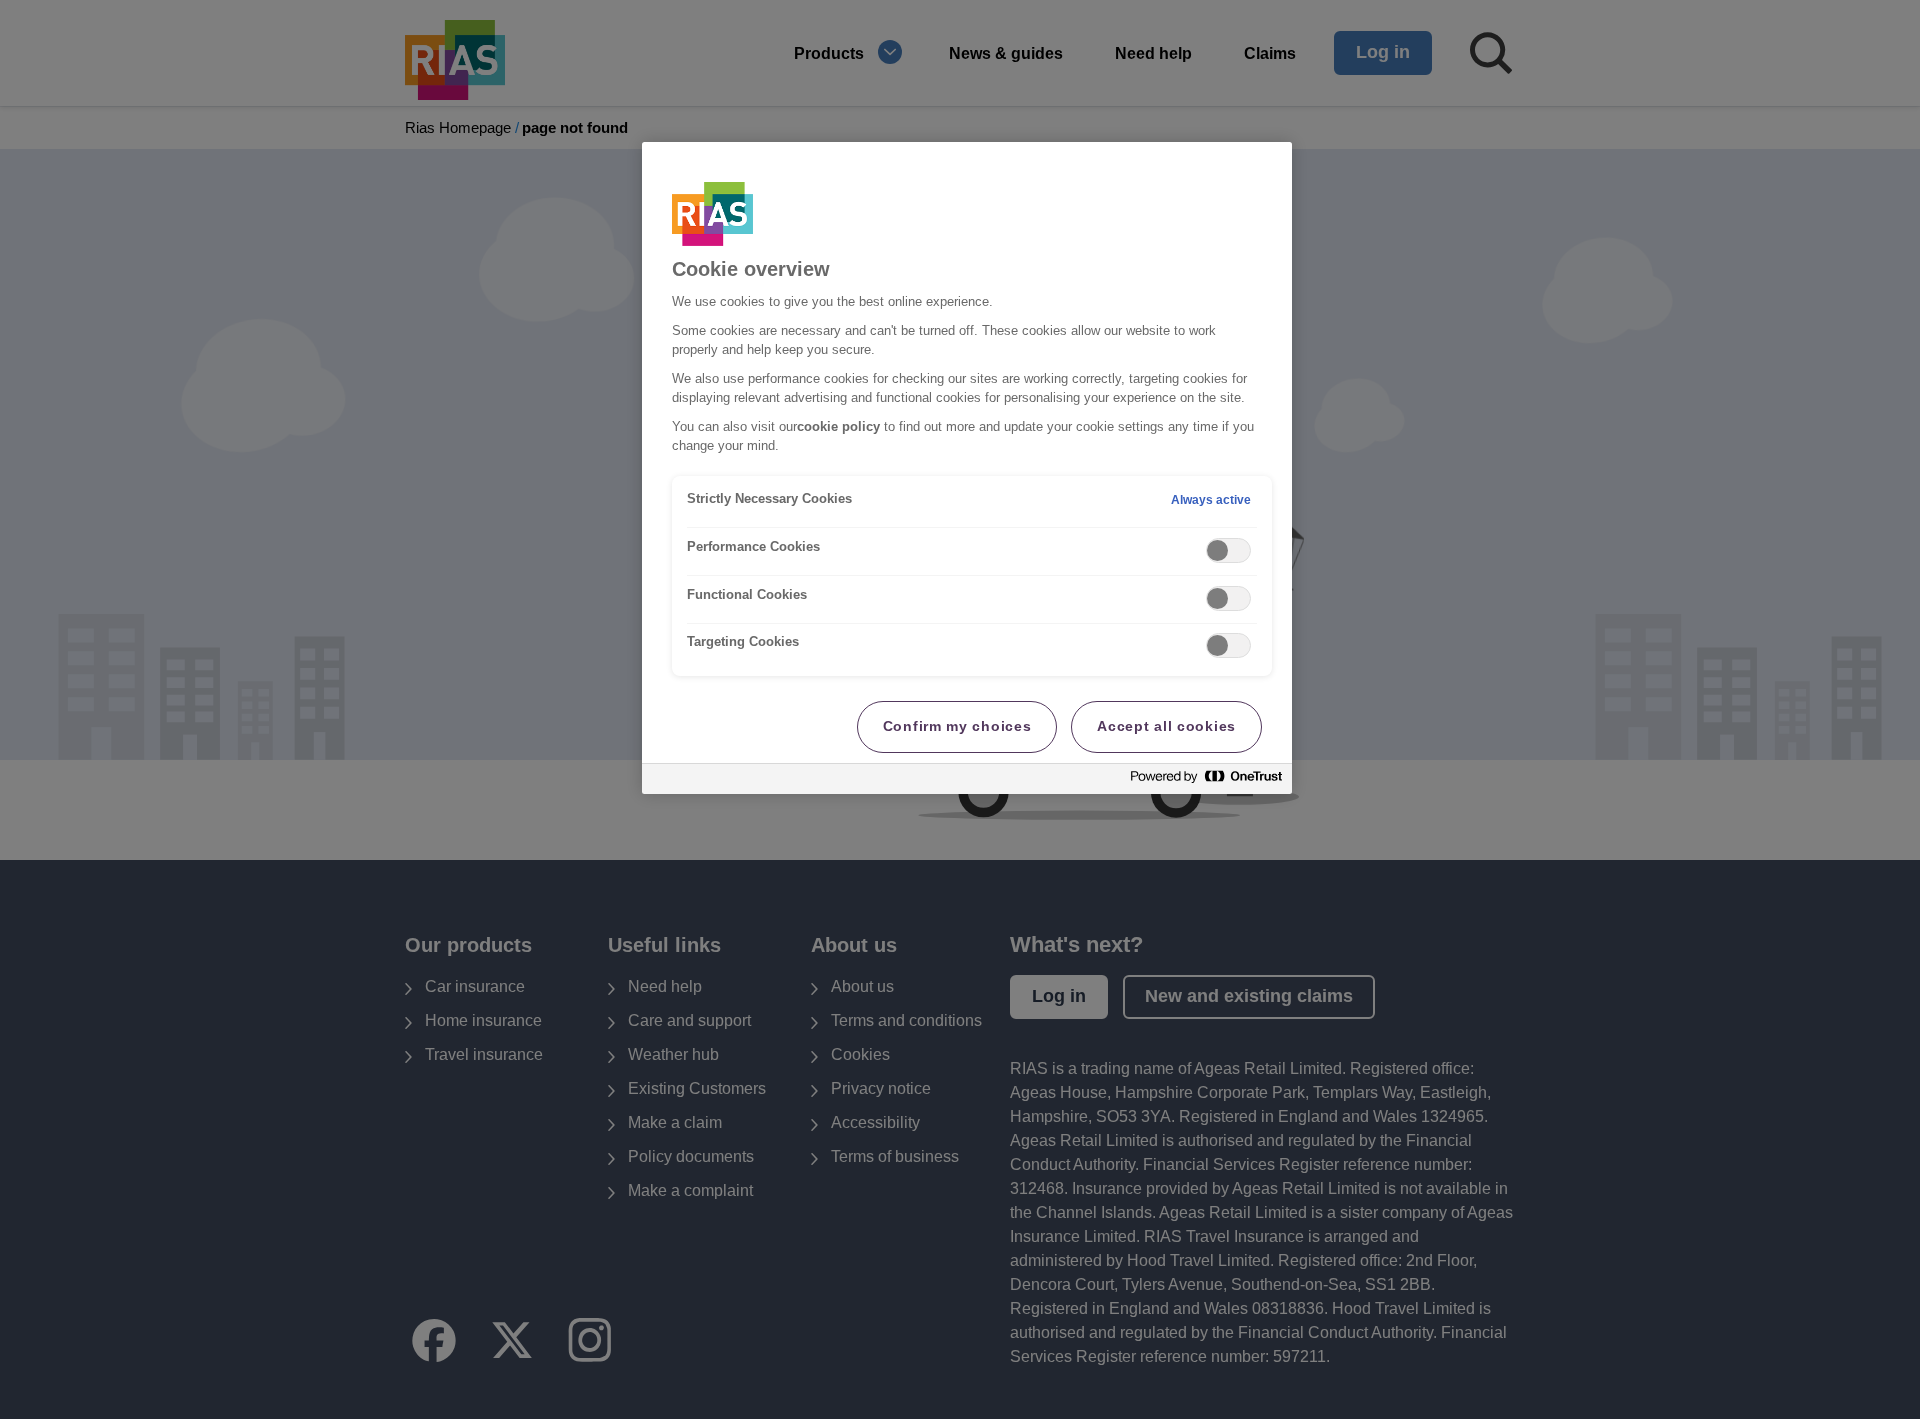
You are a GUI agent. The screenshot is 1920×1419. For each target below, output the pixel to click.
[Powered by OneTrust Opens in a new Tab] (1206, 781)
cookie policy (838, 427)
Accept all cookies (1166, 726)
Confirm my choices (957, 726)
